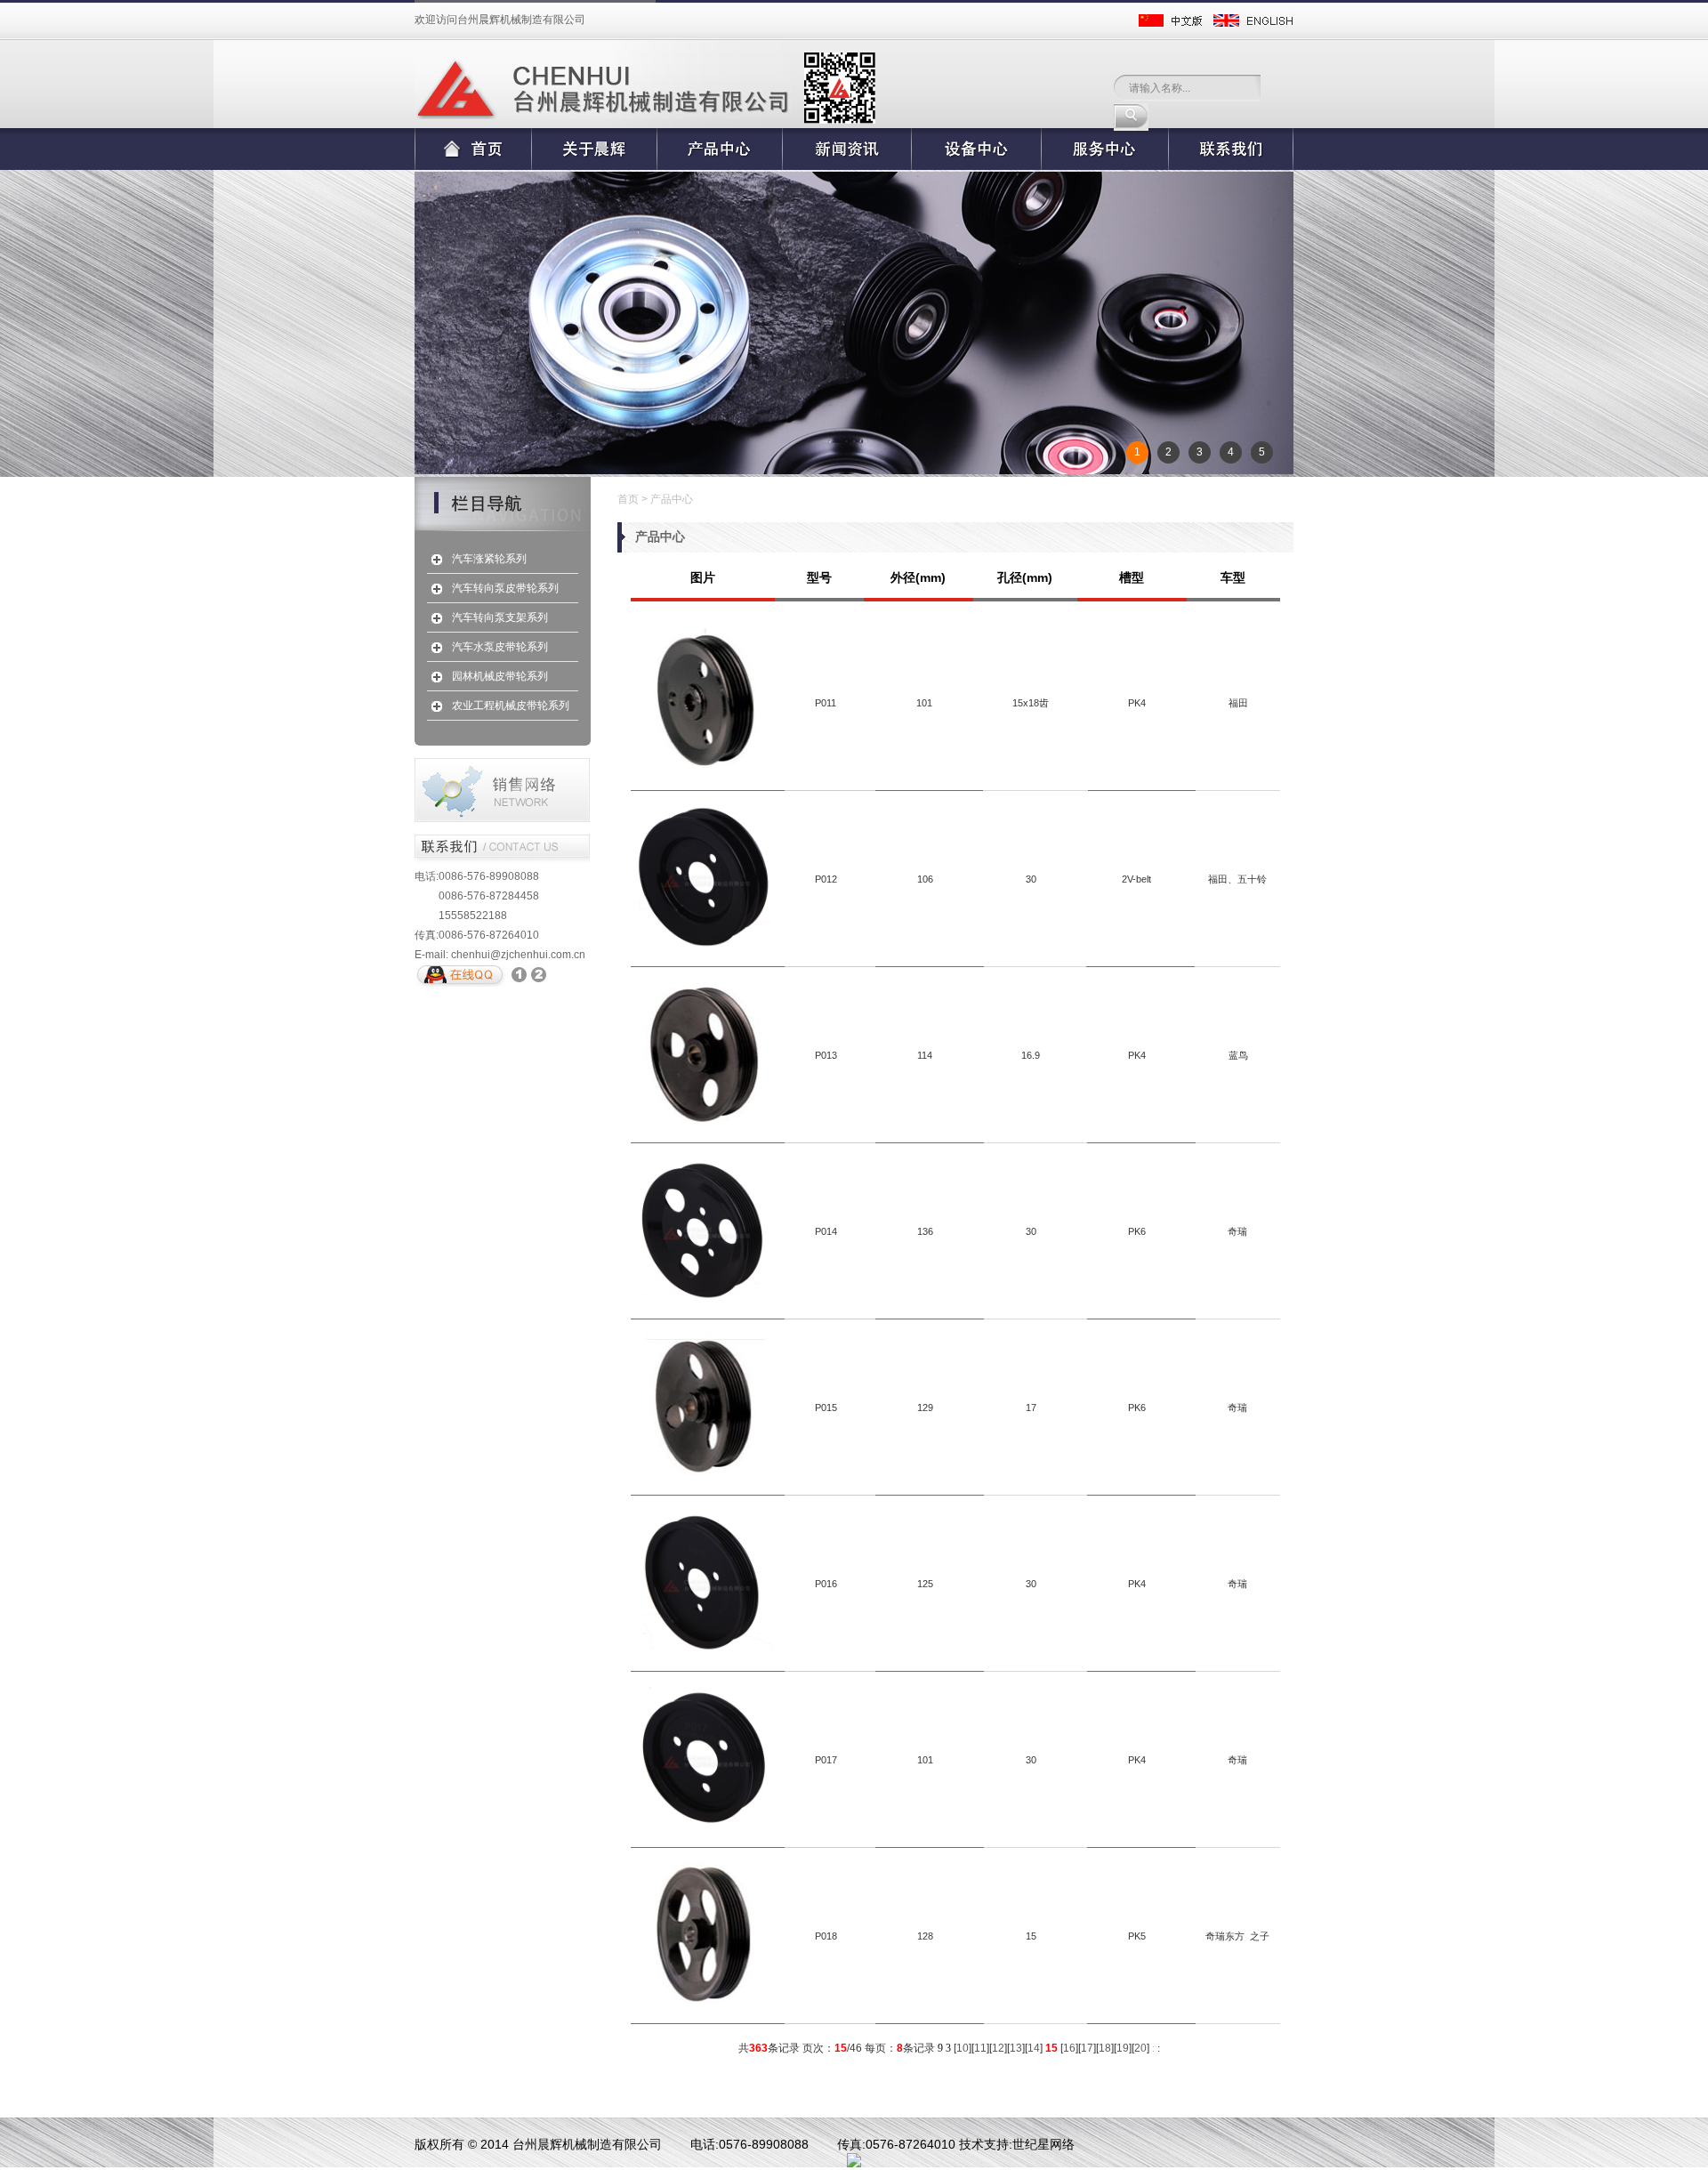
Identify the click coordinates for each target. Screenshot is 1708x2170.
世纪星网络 (1043, 2144)
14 (1034, 2048)
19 (1123, 2048)
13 (1016, 2048)
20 (1140, 2048)
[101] (703, 770)
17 (1087, 2048)
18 (1105, 2048)
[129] (703, 1474)
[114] (703, 1122)
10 (963, 2048)
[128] (703, 2003)
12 (998, 2048)
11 (980, 2048)
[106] (703, 946)
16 (1069, 2048)
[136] (703, 1298)
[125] (703, 1650)
